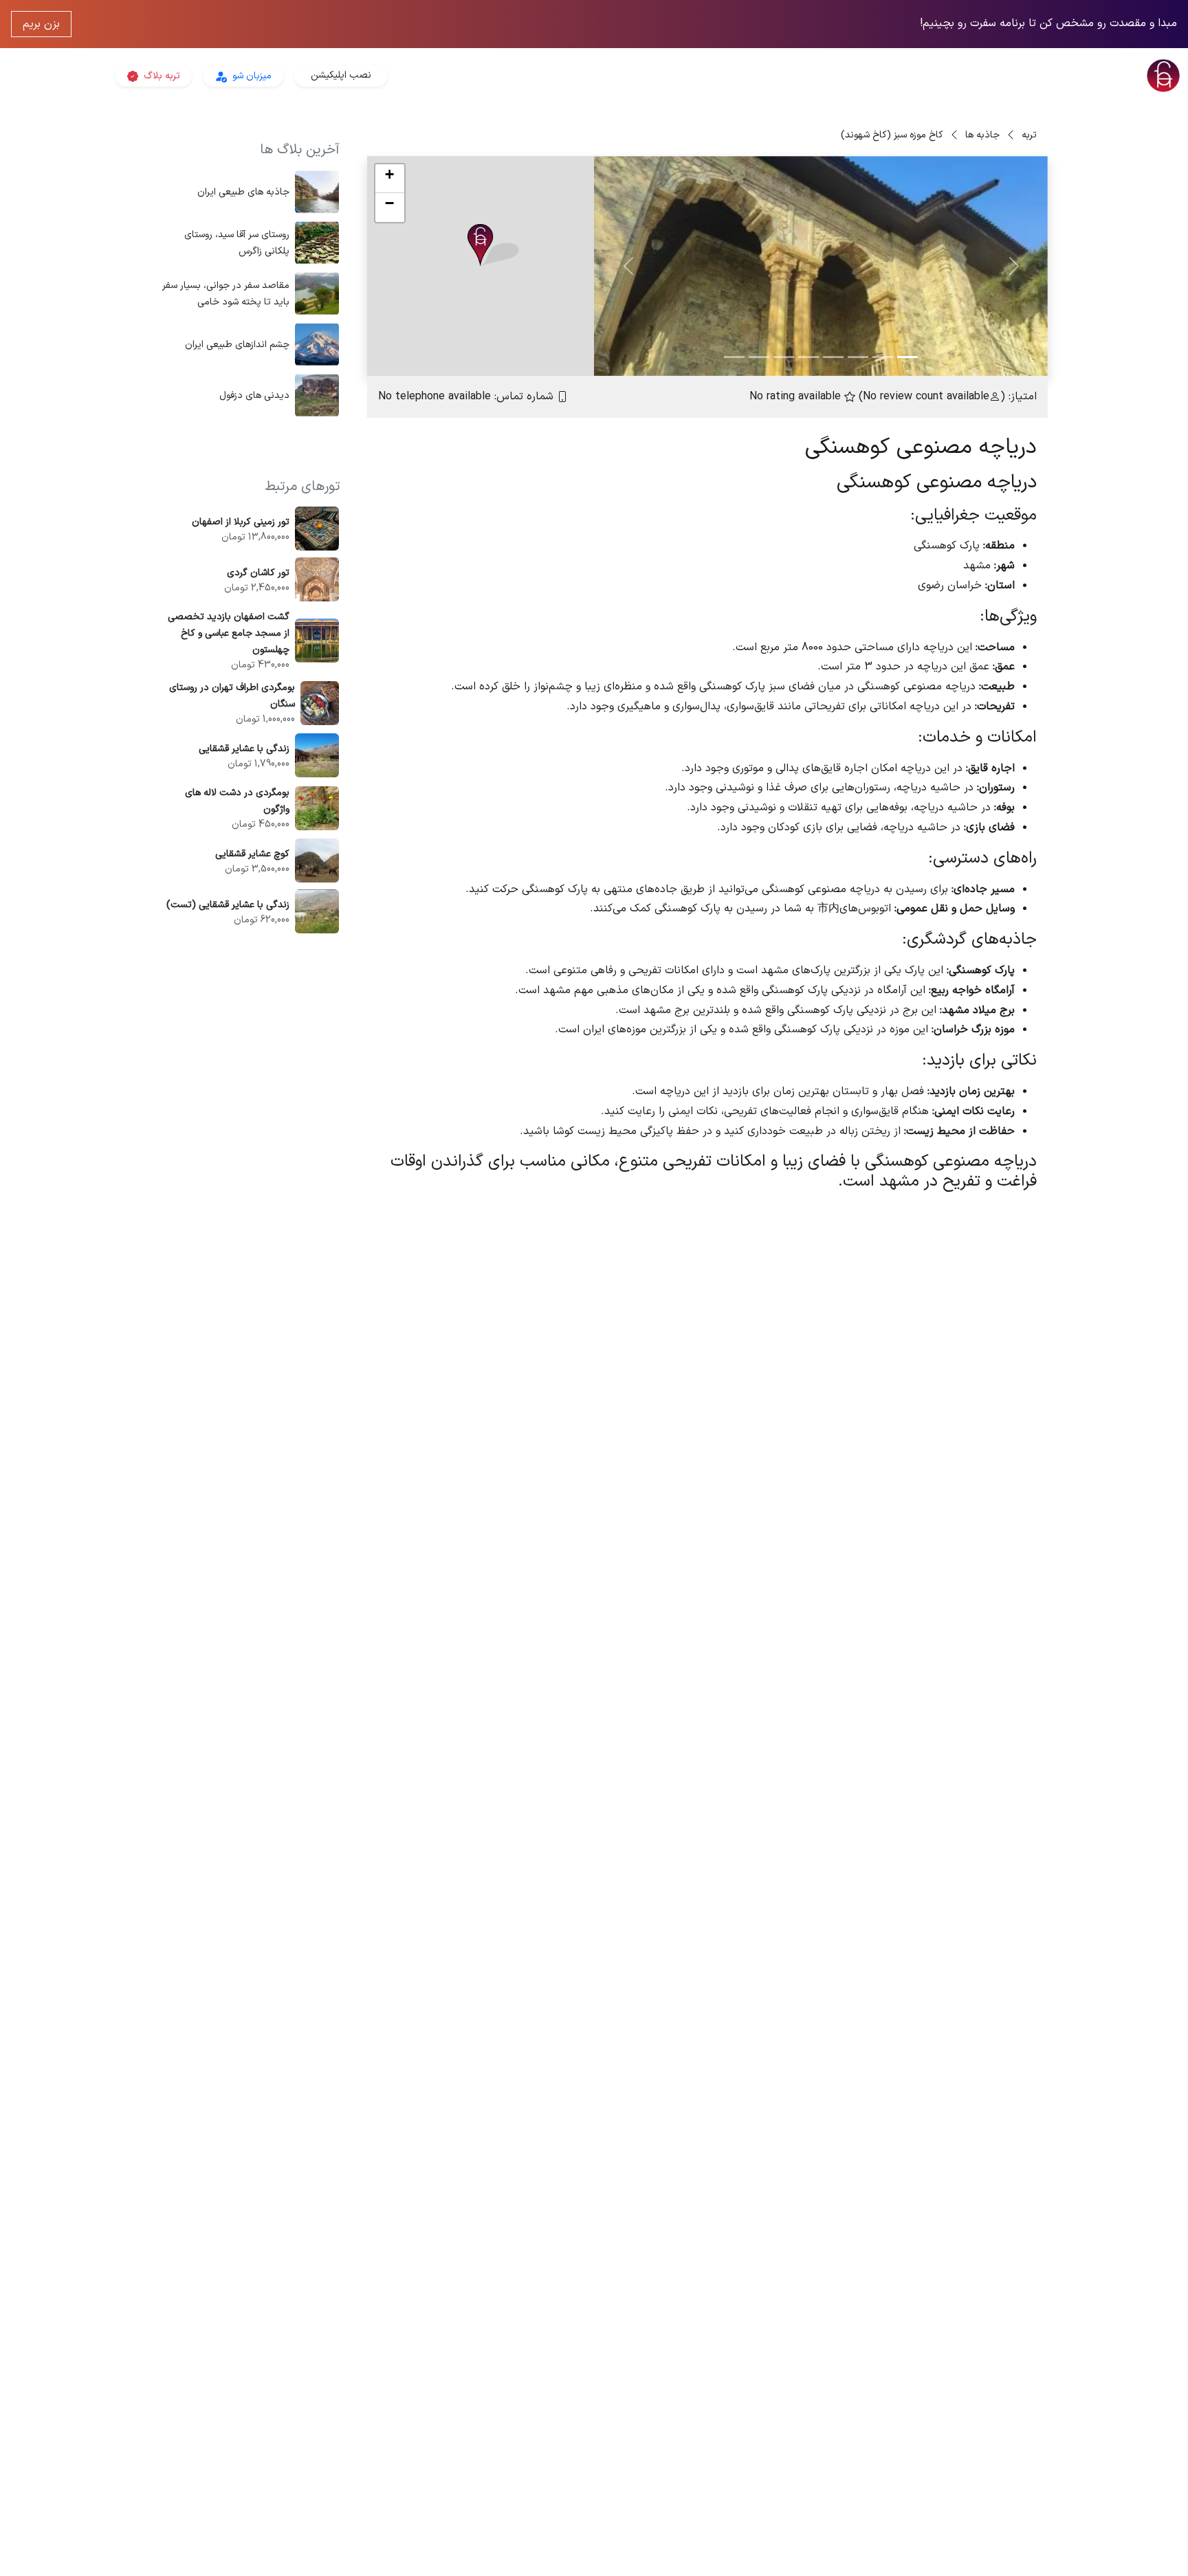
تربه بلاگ (161, 76)
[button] (493, 246)
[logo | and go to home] (990, 76)
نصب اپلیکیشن (341, 75)
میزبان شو (251, 76)
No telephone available (434, 397)
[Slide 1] (907, 357)
